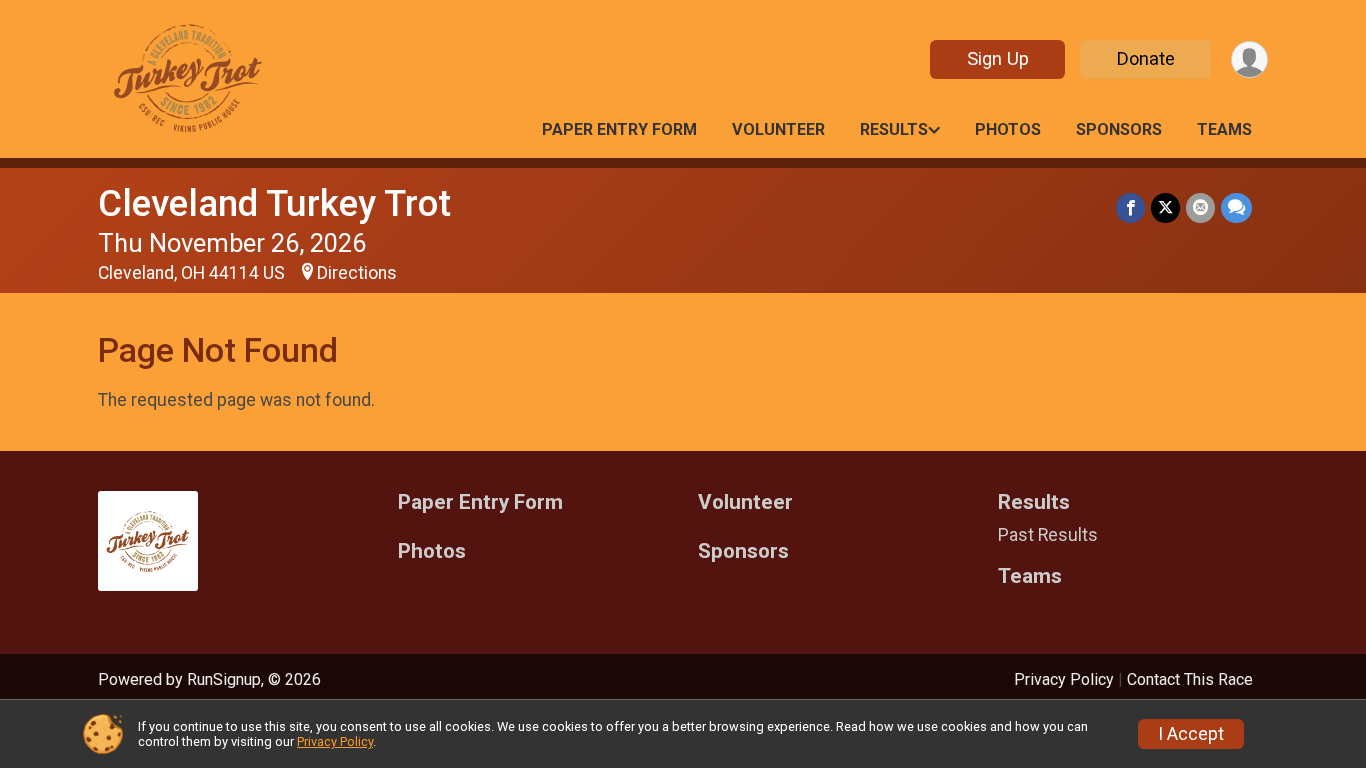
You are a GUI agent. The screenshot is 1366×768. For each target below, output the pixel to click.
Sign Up (998, 58)
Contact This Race (1190, 679)
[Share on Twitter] (1165, 207)
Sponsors (1119, 129)
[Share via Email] (1200, 207)
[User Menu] (1249, 59)
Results (894, 129)
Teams (1224, 129)
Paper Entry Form (619, 129)
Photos (1008, 129)
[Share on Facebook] (1130, 207)
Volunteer (778, 129)
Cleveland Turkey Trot (274, 203)
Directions (357, 273)
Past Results (1048, 535)
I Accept (1191, 734)
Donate (1146, 58)
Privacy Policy (1064, 679)
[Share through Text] (1236, 207)
